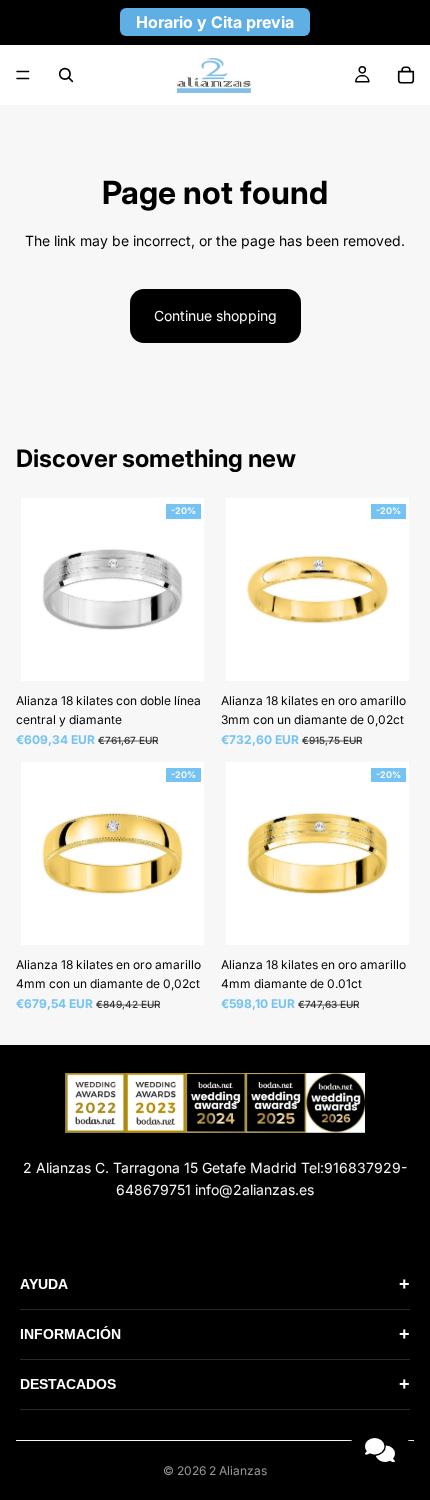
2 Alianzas (238, 1470)
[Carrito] (406, 75)
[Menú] (23, 75)
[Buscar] (66, 75)
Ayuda (215, 1284)
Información (215, 1334)
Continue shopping (215, 315)
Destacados (215, 1384)
